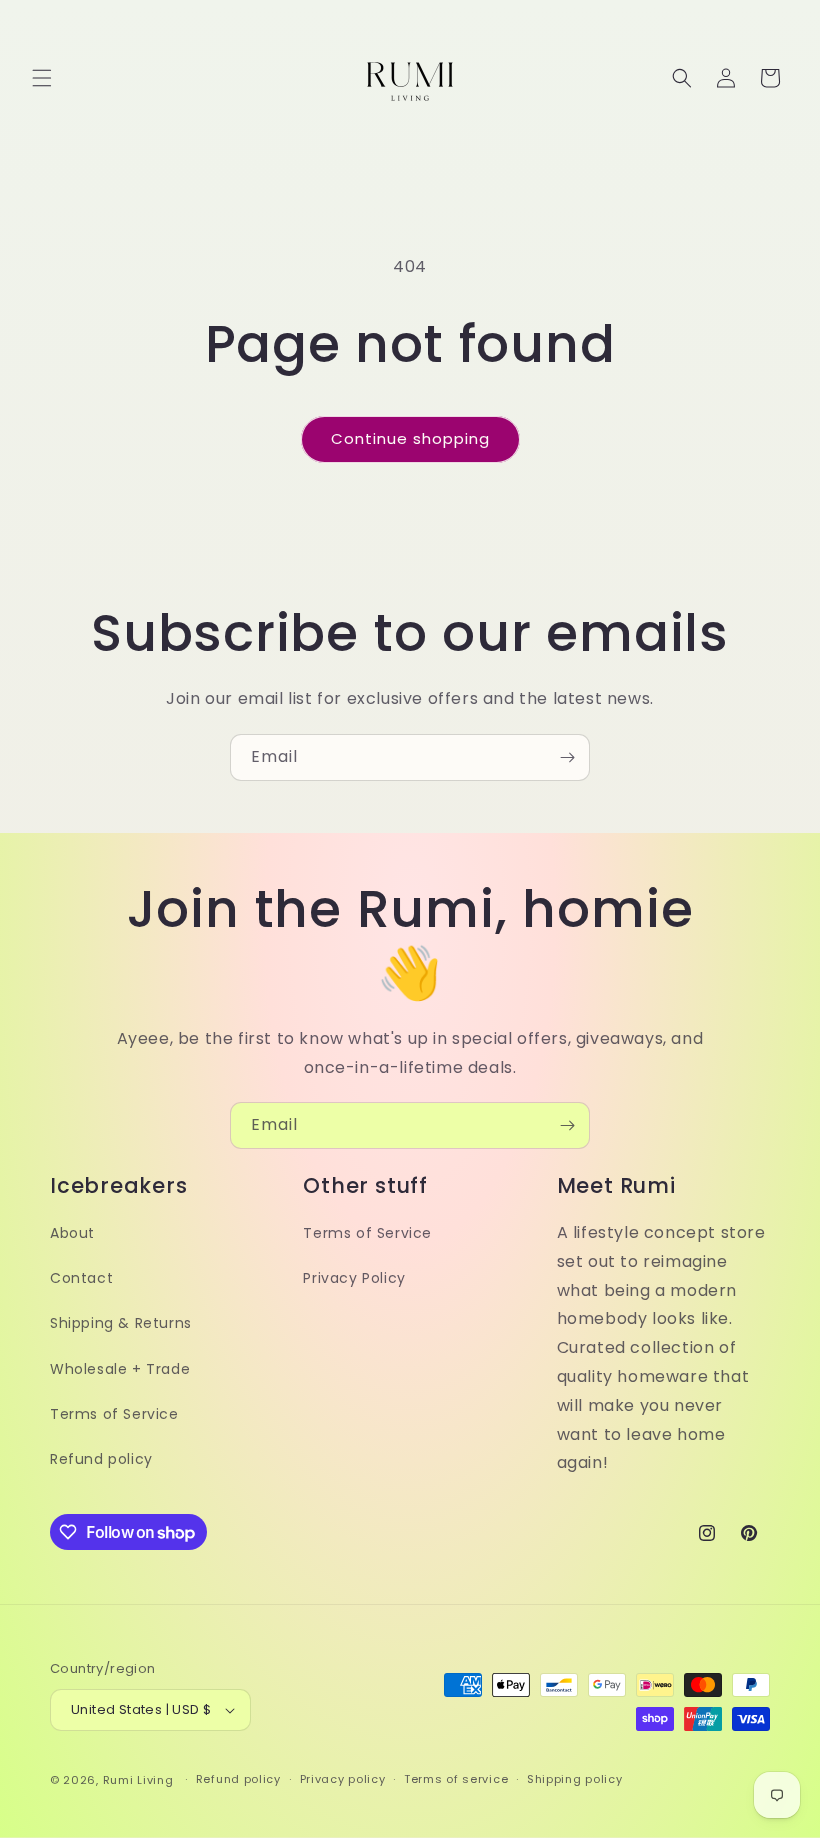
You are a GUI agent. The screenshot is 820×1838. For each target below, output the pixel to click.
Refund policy (101, 1459)
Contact (81, 1278)
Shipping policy (575, 1779)
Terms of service (456, 1779)
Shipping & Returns (121, 1323)
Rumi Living (138, 1780)
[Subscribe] (567, 757)
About (72, 1233)
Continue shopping (410, 438)
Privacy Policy (354, 1278)
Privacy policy (343, 1779)
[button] (42, 78)
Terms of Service (114, 1414)
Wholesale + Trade (120, 1369)
